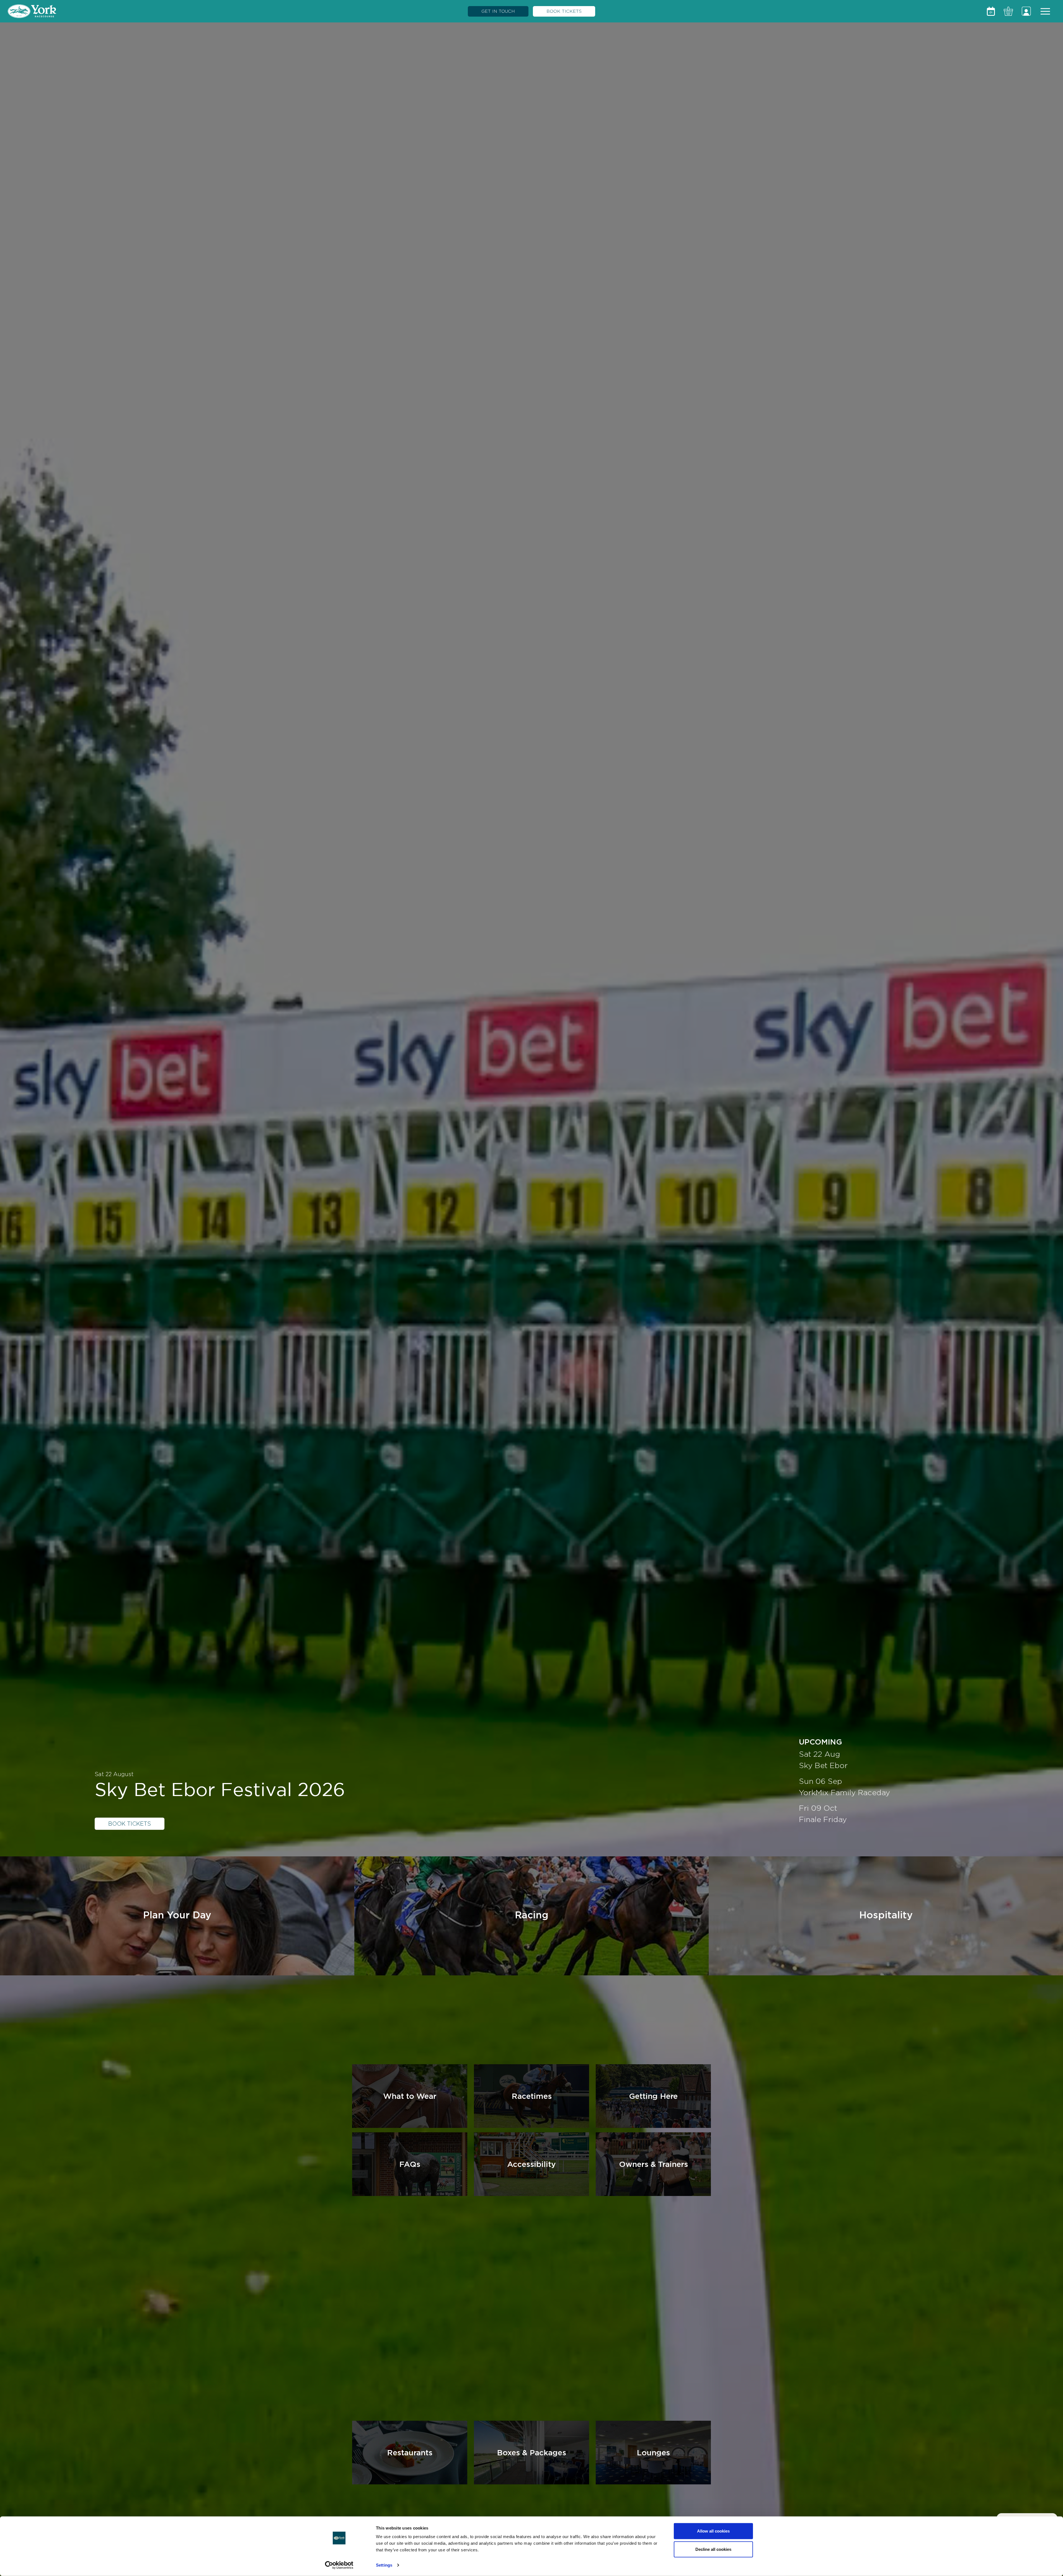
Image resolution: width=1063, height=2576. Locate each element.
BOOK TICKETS (564, 11)
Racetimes (532, 2096)
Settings (384, 2565)
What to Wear (410, 2096)
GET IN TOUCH (498, 11)
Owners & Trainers (653, 2164)
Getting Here (653, 2096)
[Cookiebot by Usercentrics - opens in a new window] (339, 2565)
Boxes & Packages (531, 2452)
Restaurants (410, 2452)
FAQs (410, 2164)
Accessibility (531, 2164)
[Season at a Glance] (991, 11)
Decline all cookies (713, 2549)
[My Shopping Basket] (1008, 11)
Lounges (653, 2452)
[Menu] (1045, 11)
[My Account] (1026, 11)
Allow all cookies (713, 2531)
